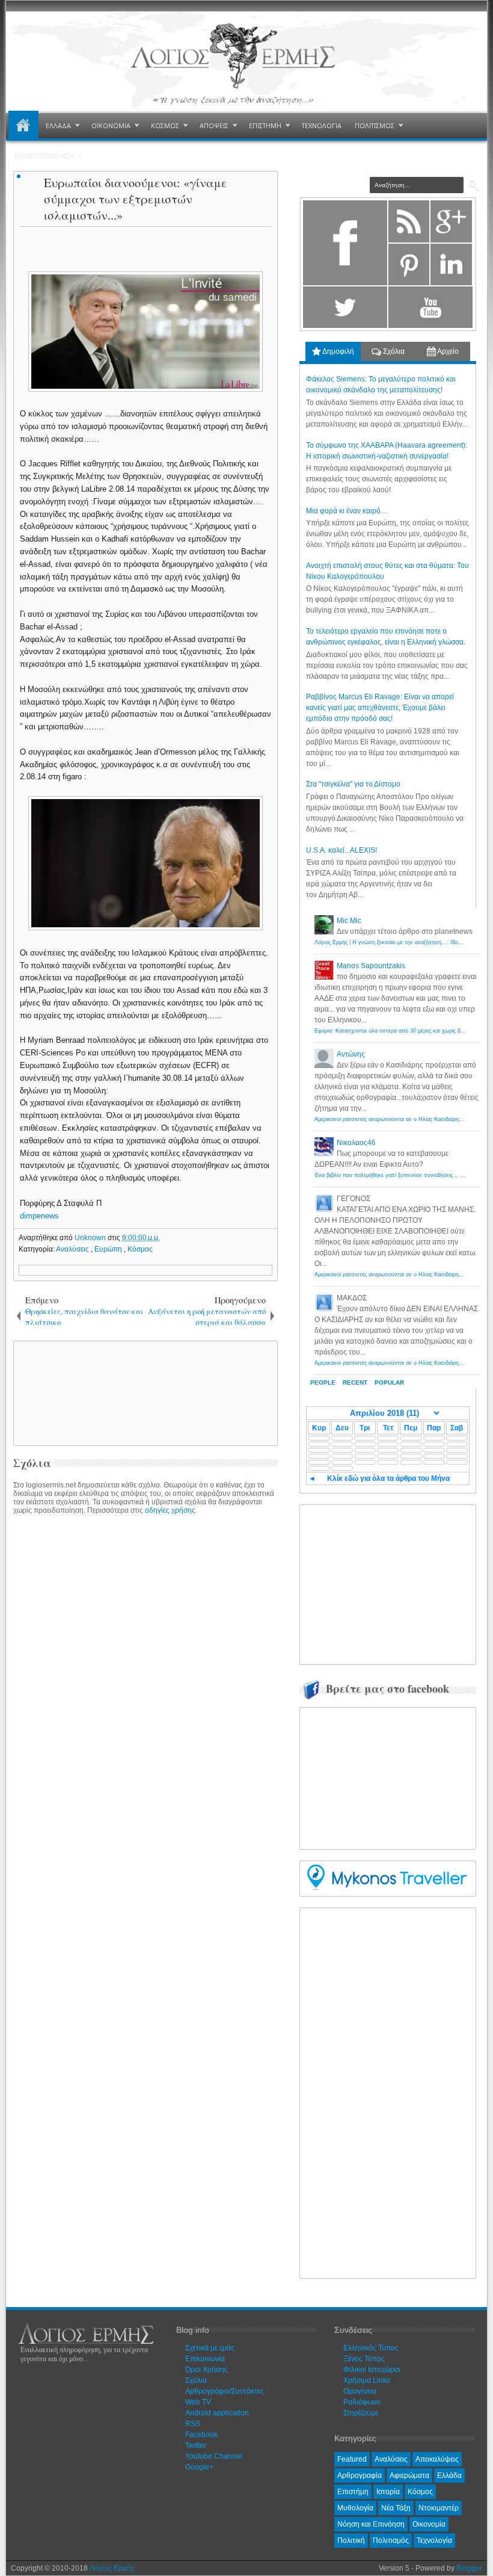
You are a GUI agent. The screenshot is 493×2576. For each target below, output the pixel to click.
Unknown (91, 1238)
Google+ (199, 2467)
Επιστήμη (353, 2492)
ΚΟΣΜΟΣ (165, 125)
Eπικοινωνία (205, 2359)
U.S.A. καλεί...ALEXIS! (341, 850)
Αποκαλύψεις (437, 2459)
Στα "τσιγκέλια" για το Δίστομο (353, 784)
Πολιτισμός (391, 2540)
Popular (389, 1382)
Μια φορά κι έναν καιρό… (347, 511)
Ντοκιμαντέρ (439, 2508)
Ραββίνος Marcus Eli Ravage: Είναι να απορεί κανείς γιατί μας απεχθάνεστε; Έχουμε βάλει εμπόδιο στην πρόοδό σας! (380, 708)
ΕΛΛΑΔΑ (58, 125)
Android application (217, 2413)
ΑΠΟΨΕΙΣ (214, 125)
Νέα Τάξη (396, 2508)
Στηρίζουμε (361, 2413)
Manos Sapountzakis (371, 966)
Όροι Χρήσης (207, 2370)
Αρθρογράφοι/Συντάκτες (225, 2391)
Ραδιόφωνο (362, 2402)
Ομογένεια (360, 2391)
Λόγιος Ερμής (112, 2568)
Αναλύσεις (73, 1249)
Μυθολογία (355, 2508)
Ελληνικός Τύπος (371, 2348)
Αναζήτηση (474, 186)
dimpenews (39, 1216)
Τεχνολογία (434, 2540)
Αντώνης (351, 1054)
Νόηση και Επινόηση (371, 2524)
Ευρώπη (109, 1249)
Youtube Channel (214, 2456)
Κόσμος (140, 1249)
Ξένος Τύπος (364, 2359)
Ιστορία (388, 2492)
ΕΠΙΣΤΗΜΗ (265, 125)
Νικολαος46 (356, 1143)
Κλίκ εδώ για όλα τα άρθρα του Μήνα (388, 1478)
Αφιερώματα (409, 2476)
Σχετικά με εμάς (210, 2348)
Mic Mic (349, 921)
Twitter (196, 2445)
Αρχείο (447, 351)
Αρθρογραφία (360, 2476)
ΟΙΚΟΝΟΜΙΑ (111, 125)
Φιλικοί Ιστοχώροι (372, 2370)
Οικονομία (429, 2524)
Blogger (469, 2568)
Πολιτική (351, 2540)
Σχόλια (393, 351)
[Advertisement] (221, 1392)
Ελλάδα (449, 2476)
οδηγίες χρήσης (170, 1510)
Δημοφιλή (338, 351)
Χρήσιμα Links (367, 2380)
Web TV (198, 2402)
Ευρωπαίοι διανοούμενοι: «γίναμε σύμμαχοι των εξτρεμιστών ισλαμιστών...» (136, 199)
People (323, 1382)
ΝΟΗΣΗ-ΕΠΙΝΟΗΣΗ (44, 156)
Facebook (201, 2435)
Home (23, 126)
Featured (352, 2459)
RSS (193, 2424)
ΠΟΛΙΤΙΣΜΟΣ (375, 125)
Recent (355, 1382)
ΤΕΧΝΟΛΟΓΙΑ (322, 125)
